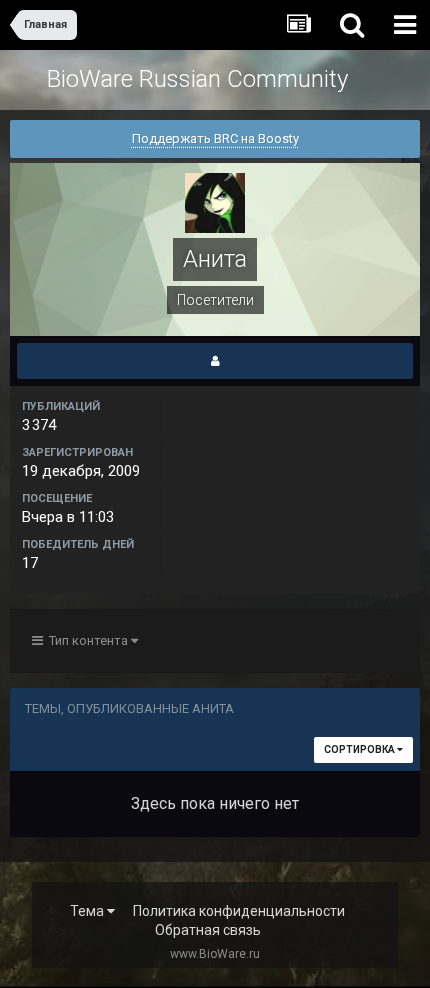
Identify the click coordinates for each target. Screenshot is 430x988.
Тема (88, 911)
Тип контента (87, 640)
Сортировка (360, 749)
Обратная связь (208, 930)
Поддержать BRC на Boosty (215, 138)
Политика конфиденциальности (239, 911)
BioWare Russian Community (197, 79)
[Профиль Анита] (215, 361)
